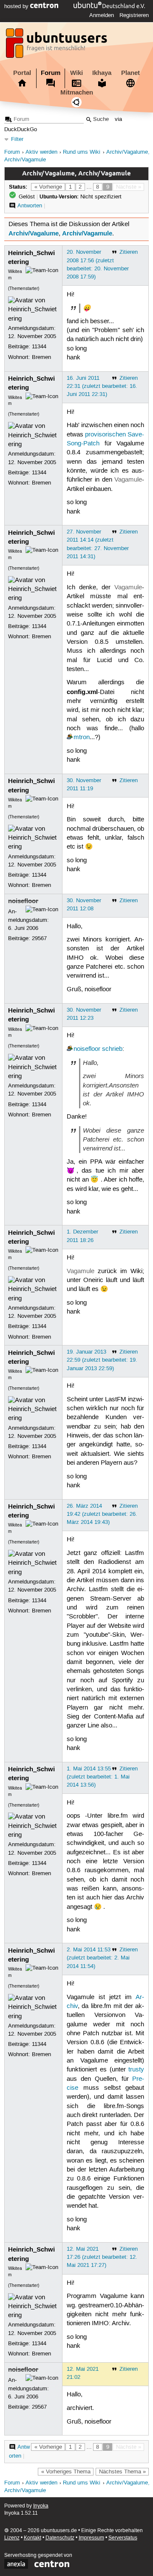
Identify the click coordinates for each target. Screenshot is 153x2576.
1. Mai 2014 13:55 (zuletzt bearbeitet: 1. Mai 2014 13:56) (98, 1777)
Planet (130, 73)
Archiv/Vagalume (34, 233)
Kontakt (33, 2538)
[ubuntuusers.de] (57, 46)
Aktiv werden (41, 152)
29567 (39, 938)
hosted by (17, 6)
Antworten (30, 206)
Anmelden (102, 15)
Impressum (91, 2538)
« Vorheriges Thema (66, 2472)
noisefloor (23, 901)
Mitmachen (77, 92)
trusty (136, 2070)
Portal (22, 73)
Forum (51, 73)
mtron (82, 737)
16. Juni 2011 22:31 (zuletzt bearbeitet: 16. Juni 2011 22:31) (102, 386)
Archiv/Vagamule (87, 233)
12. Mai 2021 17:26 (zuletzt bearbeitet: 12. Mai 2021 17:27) (102, 2257)
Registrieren (134, 15)
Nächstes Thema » (122, 2472)
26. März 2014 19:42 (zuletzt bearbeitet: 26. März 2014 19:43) (102, 1514)
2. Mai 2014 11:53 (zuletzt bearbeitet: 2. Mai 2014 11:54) (98, 1958)
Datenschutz (60, 2538)
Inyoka (41, 2506)
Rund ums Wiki (82, 152)
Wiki (76, 73)
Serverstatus (123, 2538)
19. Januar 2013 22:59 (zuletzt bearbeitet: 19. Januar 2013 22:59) (102, 1360)
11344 (39, 347)
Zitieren (129, 252)
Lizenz (12, 2538)
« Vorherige (48, 187)
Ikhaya (102, 73)
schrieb (112, 1049)
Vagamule (128, 480)
